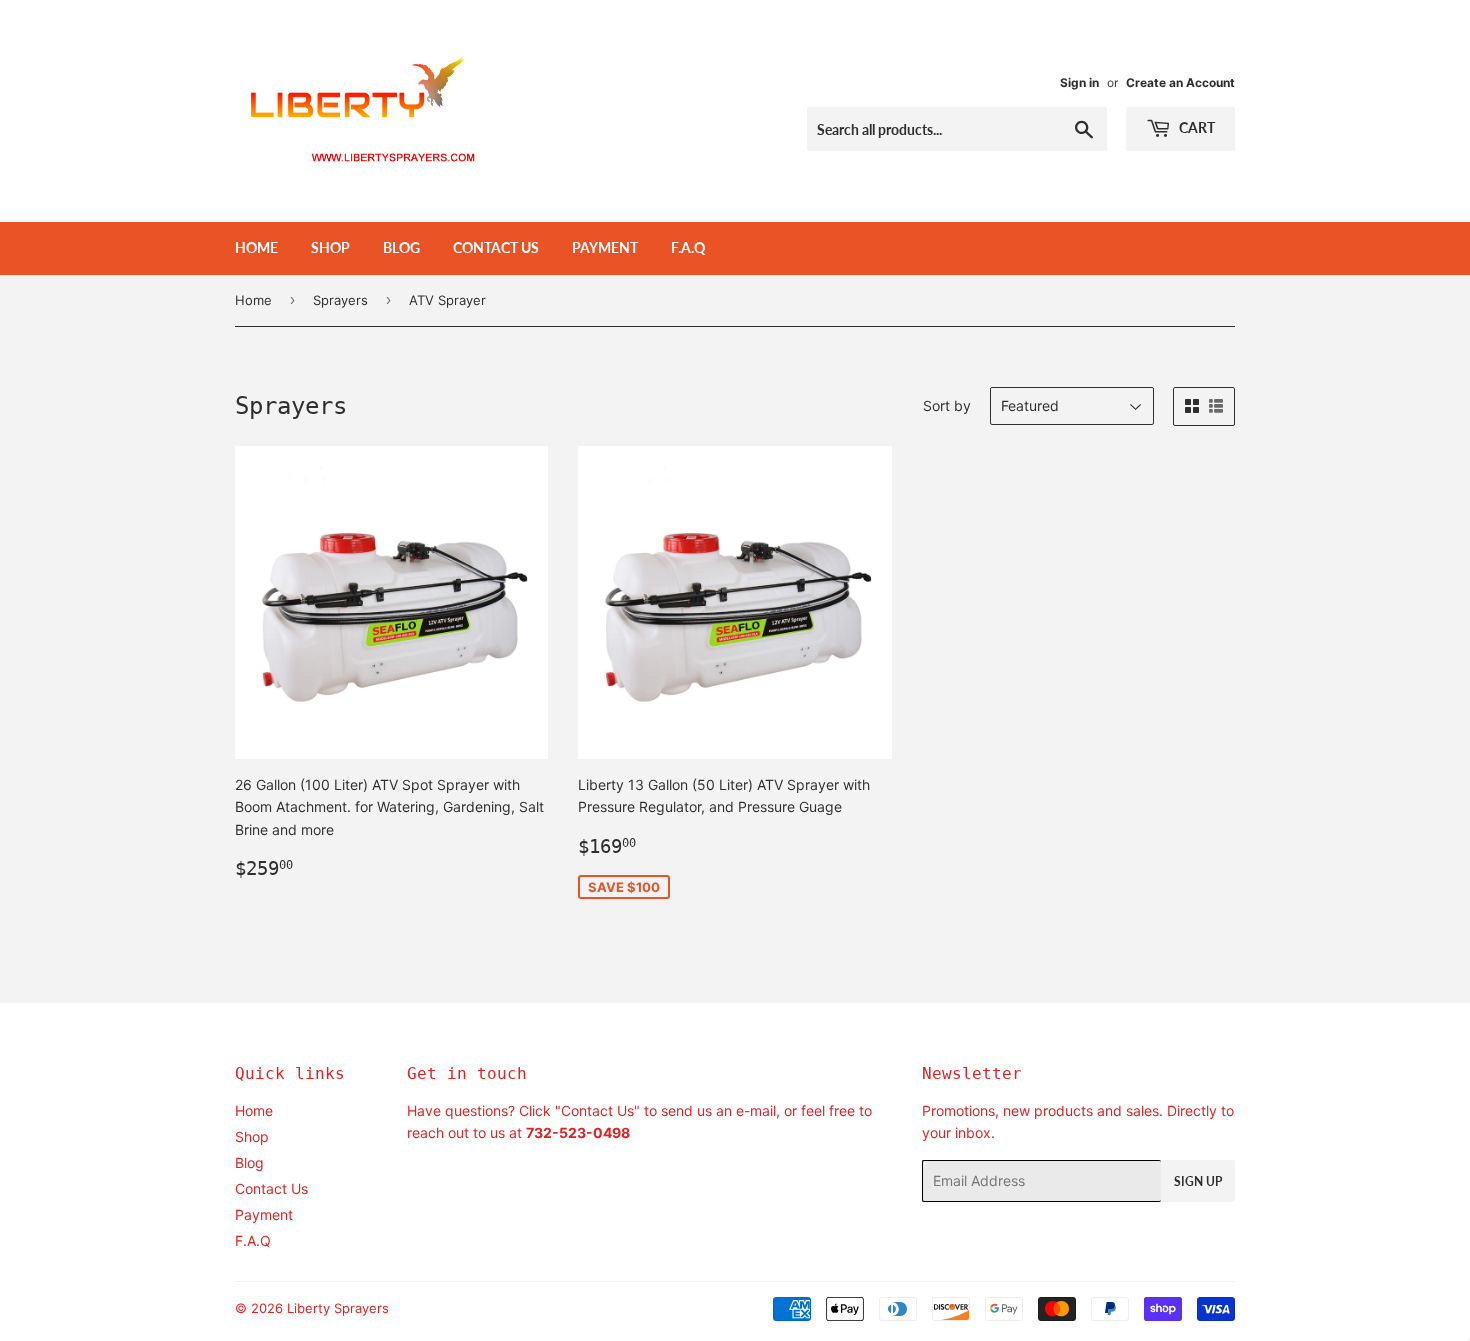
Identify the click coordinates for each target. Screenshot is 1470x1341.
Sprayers (340, 300)
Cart (1195, 127)
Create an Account (1180, 82)
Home (256, 247)
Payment (605, 247)
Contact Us (496, 247)
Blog (401, 247)
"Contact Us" (597, 1110)
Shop (330, 247)
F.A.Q (688, 247)
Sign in (1079, 82)
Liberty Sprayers (338, 1308)
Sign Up (1198, 1181)
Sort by (947, 405)
